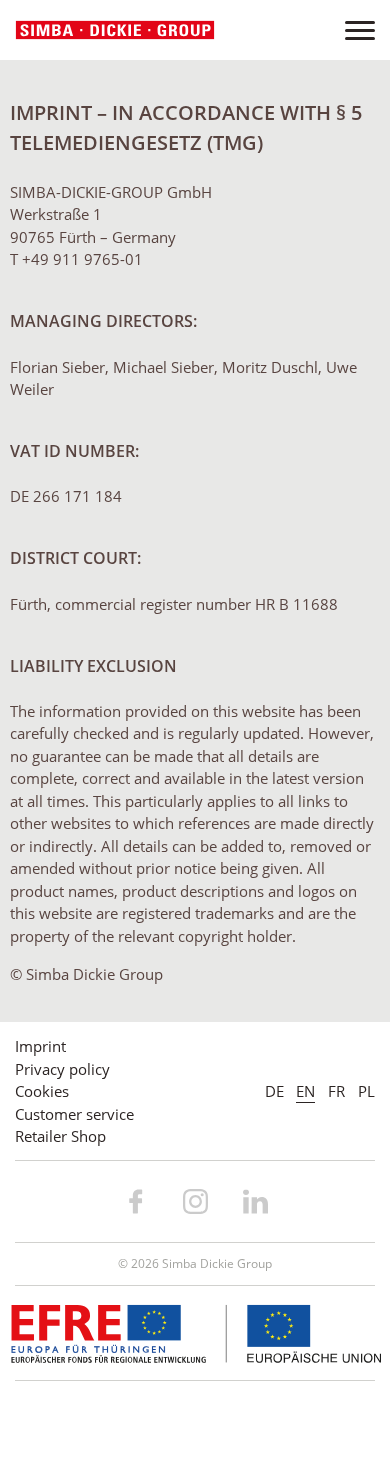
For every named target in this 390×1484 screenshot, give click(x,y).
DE (274, 1091)
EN (305, 1091)
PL (366, 1091)
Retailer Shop (60, 1136)
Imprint (40, 1046)
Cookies (42, 1091)
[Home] (115, 30)
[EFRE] (195, 1332)
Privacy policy (62, 1069)
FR (336, 1091)
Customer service (74, 1114)
